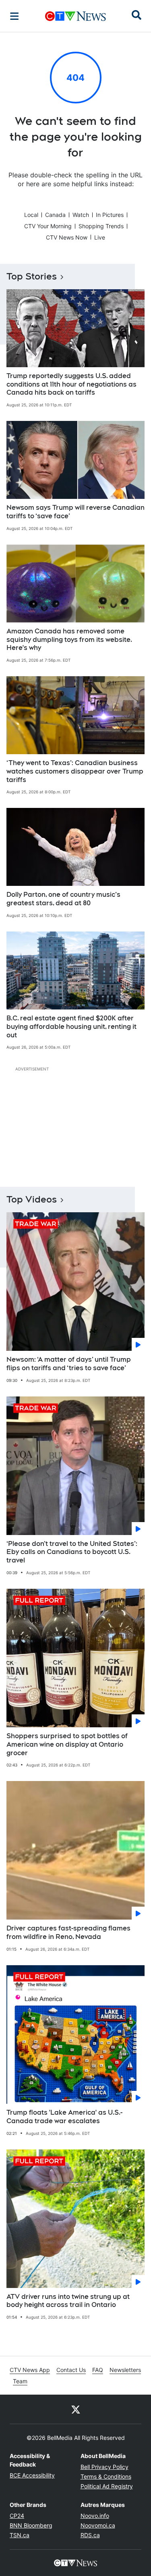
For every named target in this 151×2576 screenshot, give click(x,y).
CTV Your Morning (48, 226)
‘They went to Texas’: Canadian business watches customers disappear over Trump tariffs (75, 771)
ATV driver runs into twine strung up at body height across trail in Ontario (68, 2301)
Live (100, 237)
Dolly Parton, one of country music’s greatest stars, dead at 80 (63, 899)
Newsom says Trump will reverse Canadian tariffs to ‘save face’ (75, 512)
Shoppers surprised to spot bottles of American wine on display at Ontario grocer (67, 1744)
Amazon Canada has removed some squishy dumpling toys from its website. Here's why (69, 640)
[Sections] (14, 16)
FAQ (98, 2370)
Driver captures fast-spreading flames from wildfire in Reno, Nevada (68, 1933)
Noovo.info (95, 2516)
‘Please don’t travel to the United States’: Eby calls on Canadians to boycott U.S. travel (72, 1552)
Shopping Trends (101, 226)
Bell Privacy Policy (104, 2467)
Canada (55, 215)
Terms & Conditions (106, 2476)
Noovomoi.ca (98, 2525)
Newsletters (125, 2370)
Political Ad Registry (107, 2486)
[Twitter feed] (76, 2409)
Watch (81, 215)
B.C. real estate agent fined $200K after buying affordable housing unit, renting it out (71, 1027)
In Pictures (110, 215)
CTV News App (30, 2370)
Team (20, 2381)
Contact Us (71, 2370)
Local (31, 215)
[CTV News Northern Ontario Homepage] (75, 16)
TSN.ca (20, 2535)
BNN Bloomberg (31, 2525)
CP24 (17, 2516)
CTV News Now (67, 237)
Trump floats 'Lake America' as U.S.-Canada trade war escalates (64, 2117)
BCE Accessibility (32, 2475)
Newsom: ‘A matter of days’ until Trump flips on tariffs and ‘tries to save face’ (69, 1364)
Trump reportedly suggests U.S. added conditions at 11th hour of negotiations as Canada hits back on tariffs (71, 384)
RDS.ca (90, 2535)
